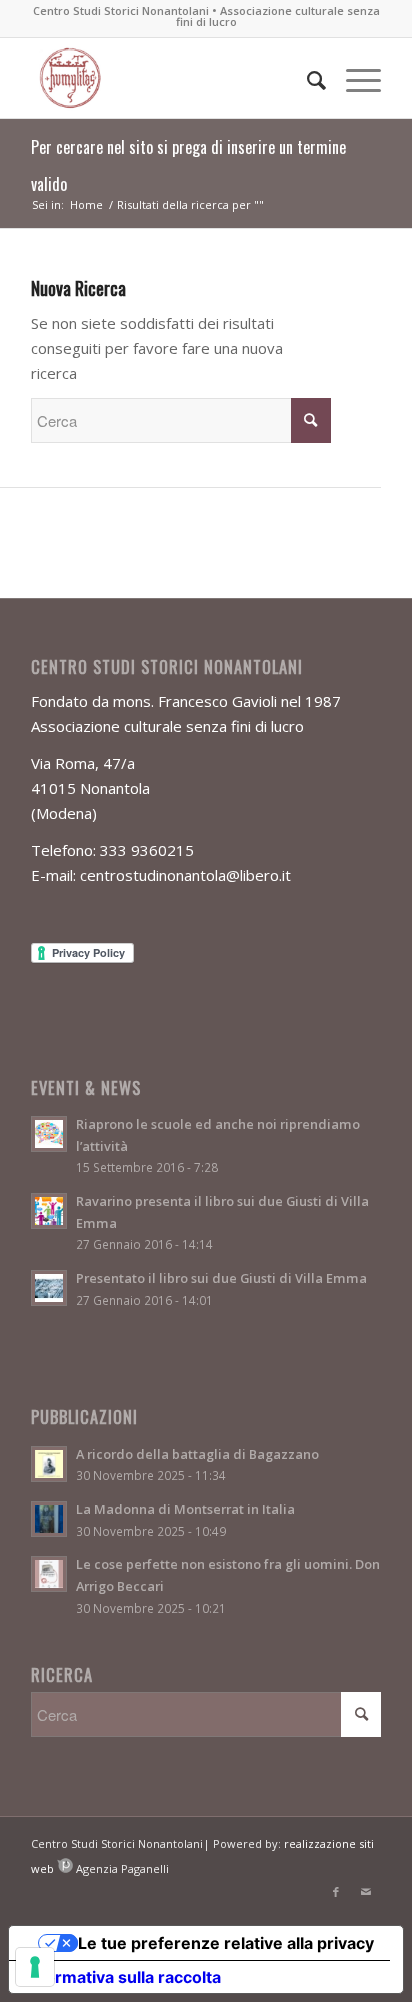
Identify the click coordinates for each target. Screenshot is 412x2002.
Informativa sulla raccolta (123, 1977)
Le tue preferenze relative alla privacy (226, 1943)
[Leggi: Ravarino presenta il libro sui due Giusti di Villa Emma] (49, 1211)
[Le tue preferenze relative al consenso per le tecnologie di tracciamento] (35, 1967)
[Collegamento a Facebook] (336, 1892)
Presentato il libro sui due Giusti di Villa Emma (221, 1278)
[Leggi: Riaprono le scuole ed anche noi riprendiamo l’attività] (49, 1134)
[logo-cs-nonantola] (171, 78)
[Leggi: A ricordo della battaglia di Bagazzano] (49, 1464)
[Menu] (353, 78)
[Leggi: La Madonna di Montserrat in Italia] (49, 1519)
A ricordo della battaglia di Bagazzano (197, 1454)
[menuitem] (306, 78)
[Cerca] (306, 78)
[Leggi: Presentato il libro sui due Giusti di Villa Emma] (49, 1288)
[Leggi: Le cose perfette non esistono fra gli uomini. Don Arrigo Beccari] (49, 1574)
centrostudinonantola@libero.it (185, 875)
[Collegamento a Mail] (366, 1892)
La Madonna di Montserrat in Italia (185, 1509)
